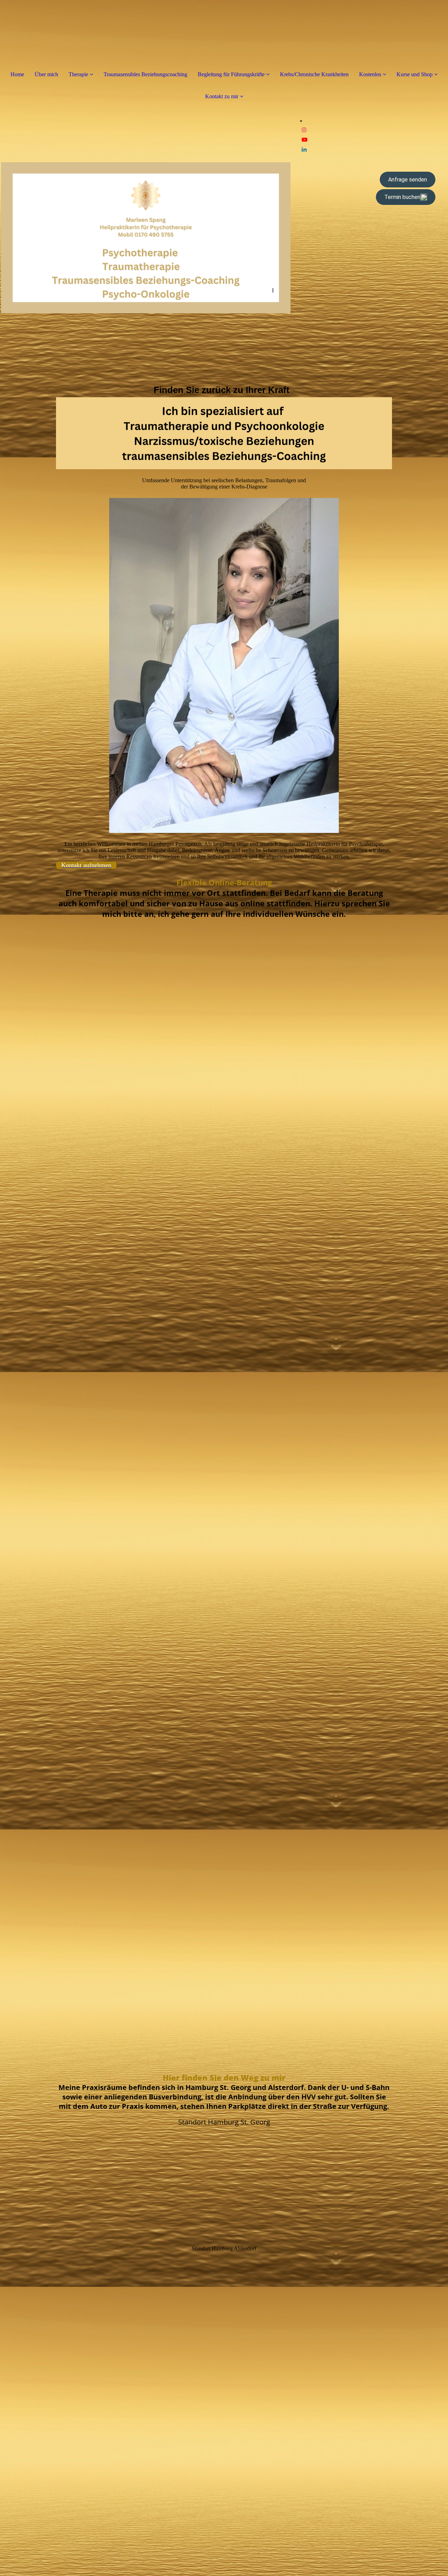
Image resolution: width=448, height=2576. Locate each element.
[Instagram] (304, 130)
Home (17, 74)
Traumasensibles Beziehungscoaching (145, 74)
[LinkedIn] (304, 149)
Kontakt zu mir (222, 96)
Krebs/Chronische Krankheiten (314, 74)
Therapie (78, 74)
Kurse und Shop (415, 74)
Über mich (46, 74)
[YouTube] (304, 140)
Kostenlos (371, 74)
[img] (146, 238)
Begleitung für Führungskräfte (231, 74)
